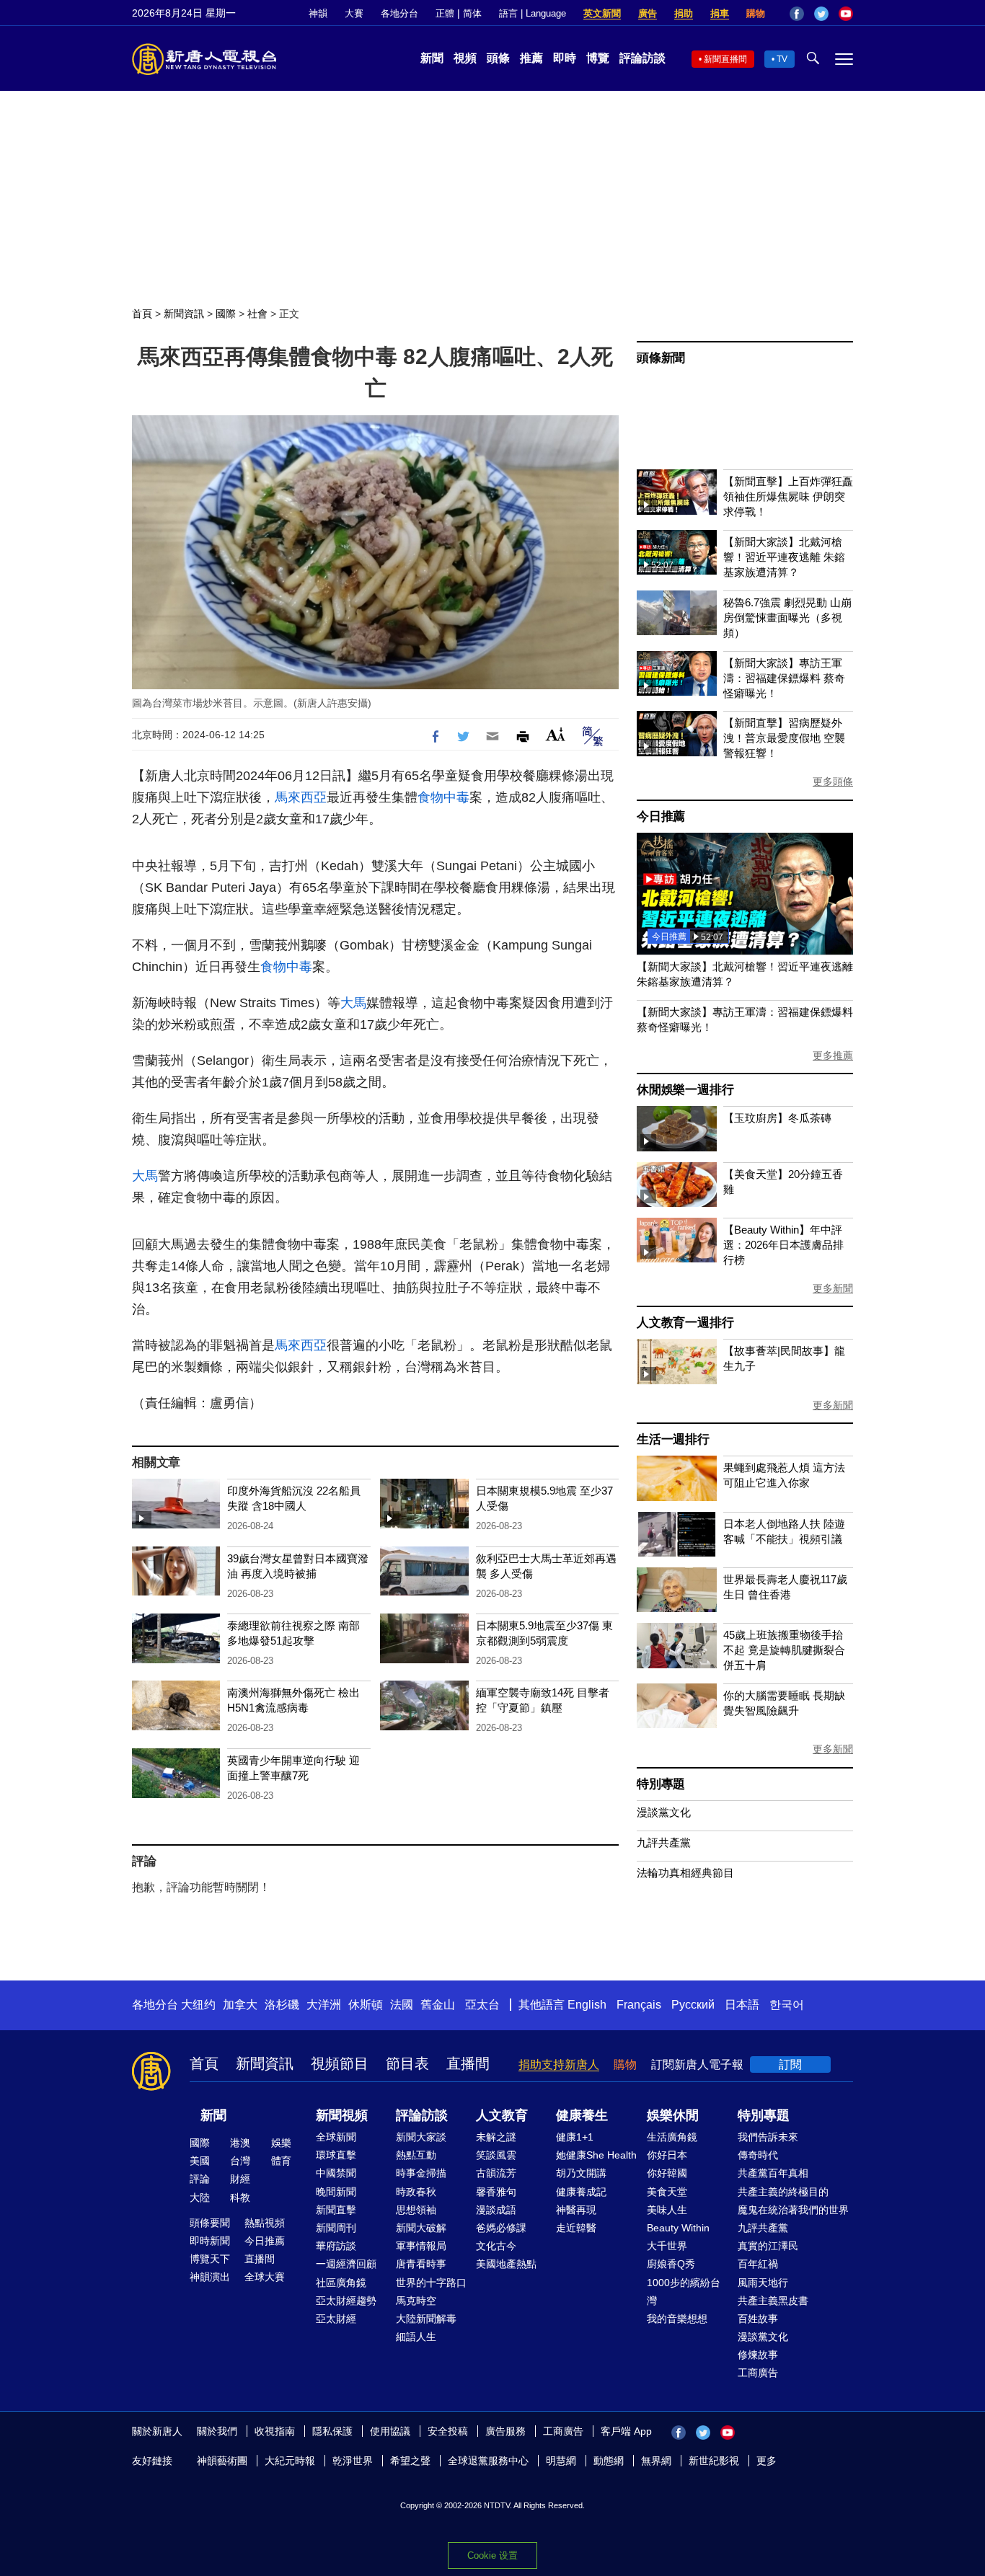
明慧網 (561, 2461)
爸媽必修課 (501, 2228)
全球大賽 (265, 2277)
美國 (200, 2161)
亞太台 (482, 2005)
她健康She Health (596, 2155)
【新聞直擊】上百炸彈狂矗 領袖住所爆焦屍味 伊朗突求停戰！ (788, 496)
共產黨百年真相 (773, 2173)
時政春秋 (416, 2192)
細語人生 (416, 2337)
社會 (257, 314)
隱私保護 (332, 2431)
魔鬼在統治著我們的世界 (793, 2210)
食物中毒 (443, 797)
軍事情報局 (421, 2246)
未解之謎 (496, 2137)
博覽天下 (210, 2259)
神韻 (318, 13)
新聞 (432, 58)
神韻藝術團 (222, 2461)
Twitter (821, 14)
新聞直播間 (725, 59)
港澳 (240, 2143)
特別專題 (661, 1784)
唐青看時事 (421, 2264)
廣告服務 (505, 2431)
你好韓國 (667, 2173)
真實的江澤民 (768, 2246)
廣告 (648, 13)
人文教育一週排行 (685, 1323)
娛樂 (281, 2143)
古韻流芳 (496, 2173)
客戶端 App (626, 2431)
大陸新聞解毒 (426, 2319)
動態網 (609, 2461)
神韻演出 (210, 2277)
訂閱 (790, 2064)
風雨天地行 (763, 2283)
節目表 (407, 2063)
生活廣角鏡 (672, 2137)
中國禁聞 (336, 2173)
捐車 (720, 13)
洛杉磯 (282, 2005)
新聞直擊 (336, 2210)
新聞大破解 (421, 2228)
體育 (281, 2161)
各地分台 (399, 13)
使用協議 (390, 2431)
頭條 (498, 58)
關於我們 (217, 2431)
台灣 (240, 2161)
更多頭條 (833, 782)
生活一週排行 (673, 1439)
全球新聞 (336, 2137)
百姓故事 (758, 2319)
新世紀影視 (714, 2461)
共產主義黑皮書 (773, 2301)
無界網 (656, 2461)
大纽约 (198, 2005)
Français (639, 2005)
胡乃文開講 (581, 2173)
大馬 (353, 1003)
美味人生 (667, 2210)
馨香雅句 (496, 2192)
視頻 (465, 58)
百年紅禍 (758, 2264)
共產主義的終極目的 (783, 2192)
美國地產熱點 (506, 2264)
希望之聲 (410, 2461)
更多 (767, 2461)
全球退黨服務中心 (488, 2461)
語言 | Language (533, 13)
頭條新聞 (661, 358)
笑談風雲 (496, 2155)
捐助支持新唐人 (559, 2064)
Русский (693, 2005)
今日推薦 (661, 816)
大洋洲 (324, 2005)
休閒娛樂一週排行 (685, 1090)
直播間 (468, 2063)
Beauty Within (678, 2228)
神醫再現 (576, 2210)
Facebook (797, 14)
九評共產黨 (664, 1842)
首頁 (142, 314)
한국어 (787, 2005)
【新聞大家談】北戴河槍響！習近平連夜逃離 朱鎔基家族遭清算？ (784, 557)
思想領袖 (416, 2210)
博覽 (598, 58)
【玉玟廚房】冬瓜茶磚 (777, 1118)
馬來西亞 (301, 797)
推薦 (531, 58)
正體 (445, 13)
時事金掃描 (421, 2173)
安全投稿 (448, 2431)
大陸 (200, 2197)
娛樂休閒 (673, 2115)
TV (782, 59)
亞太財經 (336, 2319)
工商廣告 (758, 2373)
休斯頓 (366, 2005)
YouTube (846, 14)
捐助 (684, 13)
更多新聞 (833, 1288)
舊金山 (438, 2005)
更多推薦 (833, 1055)
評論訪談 (642, 58)
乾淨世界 (353, 2461)
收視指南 (275, 2431)
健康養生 (582, 2115)
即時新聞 (210, 2241)
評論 (200, 2179)
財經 (240, 2179)
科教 (240, 2197)
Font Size (556, 734)
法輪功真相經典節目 (685, 1873)
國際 (226, 314)
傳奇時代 (758, 2155)
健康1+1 (575, 2137)
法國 (402, 2005)
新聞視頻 (342, 2115)
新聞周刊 (336, 2228)
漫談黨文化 (664, 1812)
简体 (472, 13)
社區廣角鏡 (341, 2283)
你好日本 (667, 2155)
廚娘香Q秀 (671, 2264)
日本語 (742, 2005)
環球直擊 (336, 2155)
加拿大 (240, 2005)
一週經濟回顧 (346, 2264)
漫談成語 (496, 2210)
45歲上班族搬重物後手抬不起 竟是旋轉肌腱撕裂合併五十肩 (784, 1650)
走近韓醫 (576, 2228)
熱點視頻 (265, 2223)
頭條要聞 (210, 2223)
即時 (565, 58)
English (587, 2005)
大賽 (354, 13)
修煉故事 (758, 2355)
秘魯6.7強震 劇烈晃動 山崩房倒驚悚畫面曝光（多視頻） (787, 618)
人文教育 (502, 2115)
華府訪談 (336, 2246)
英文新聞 (602, 13)
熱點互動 (416, 2155)
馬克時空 (416, 2301)
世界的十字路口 (431, 2283)
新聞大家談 (421, 2137)
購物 (756, 13)
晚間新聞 (336, 2192)
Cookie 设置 (492, 2555)
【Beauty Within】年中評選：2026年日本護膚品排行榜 (783, 1245)
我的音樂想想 (677, 2319)
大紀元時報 (290, 2461)
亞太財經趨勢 (346, 2301)
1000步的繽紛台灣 (684, 2292)
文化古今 (496, 2246)
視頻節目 (340, 2063)
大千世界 (667, 2246)
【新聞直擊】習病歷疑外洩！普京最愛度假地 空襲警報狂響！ (784, 738)
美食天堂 (667, 2192)
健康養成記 (581, 2192)
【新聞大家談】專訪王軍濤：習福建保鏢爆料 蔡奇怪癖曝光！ (784, 678)
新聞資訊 (184, 314)
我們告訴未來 (768, 2137)
